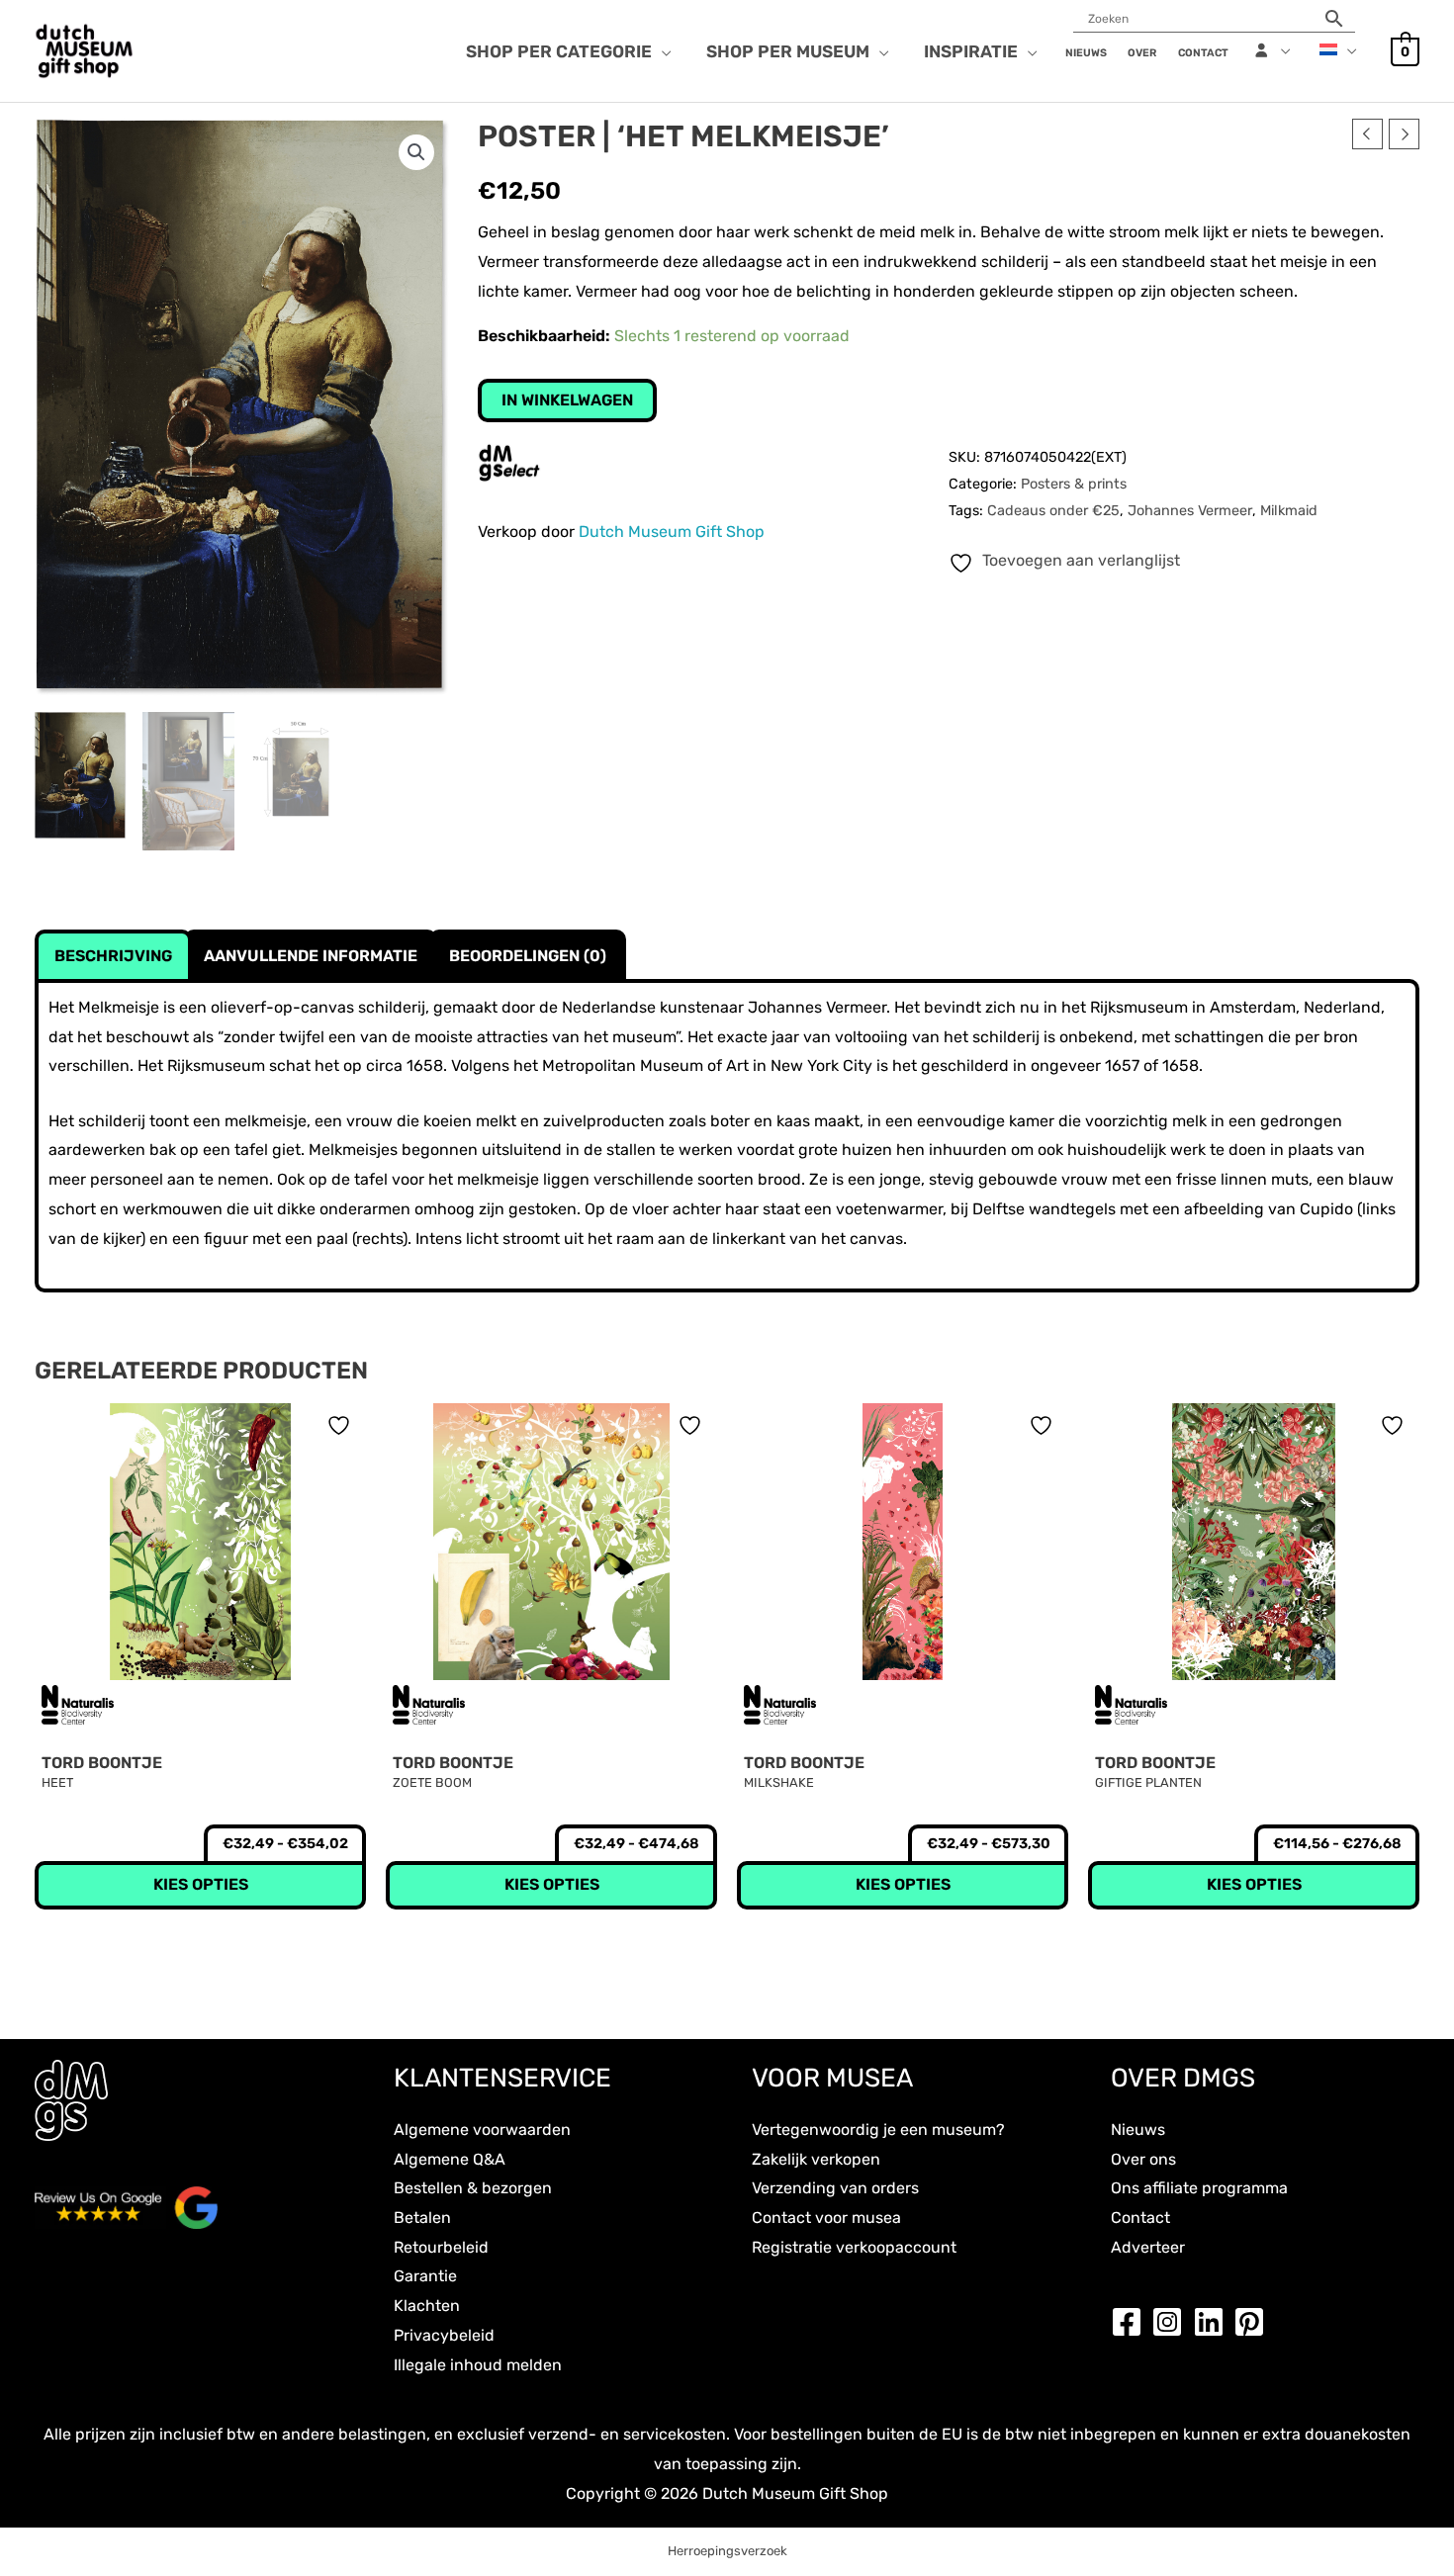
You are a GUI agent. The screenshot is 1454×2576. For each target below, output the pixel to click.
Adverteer (1148, 2247)
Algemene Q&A (450, 2159)
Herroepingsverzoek (727, 2551)
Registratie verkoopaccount (854, 2247)
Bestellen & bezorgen (473, 2188)
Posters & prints (1074, 484)
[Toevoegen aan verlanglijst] (341, 1425)
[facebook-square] (1132, 2322)
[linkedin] (1214, 2322)
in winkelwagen (567, 400)
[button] (662, 51)
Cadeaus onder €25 (1053, 511)
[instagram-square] (1172, 2322)
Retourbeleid (441, 2247)
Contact (1140, 2218)
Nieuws (1138, 2130)
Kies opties (201, 1884)
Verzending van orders (835, 2188)
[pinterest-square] (1254, 2322)
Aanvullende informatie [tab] (311, 956)
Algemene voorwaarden (482, 2130)
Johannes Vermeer (1190, 511)
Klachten (427, 2306)
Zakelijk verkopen (816, 2159)
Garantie (425, 2276)
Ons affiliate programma (1199, 2188)
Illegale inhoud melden (478, 2365)
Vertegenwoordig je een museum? (878, 2130)
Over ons (1143, 2159)
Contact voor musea (826, 2218)
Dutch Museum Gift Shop (672, 532)
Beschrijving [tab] (113, 956)
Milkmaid (1289, 511)
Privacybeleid (444, 2335)
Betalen (422, 2218)
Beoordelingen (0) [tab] (528, 956)
